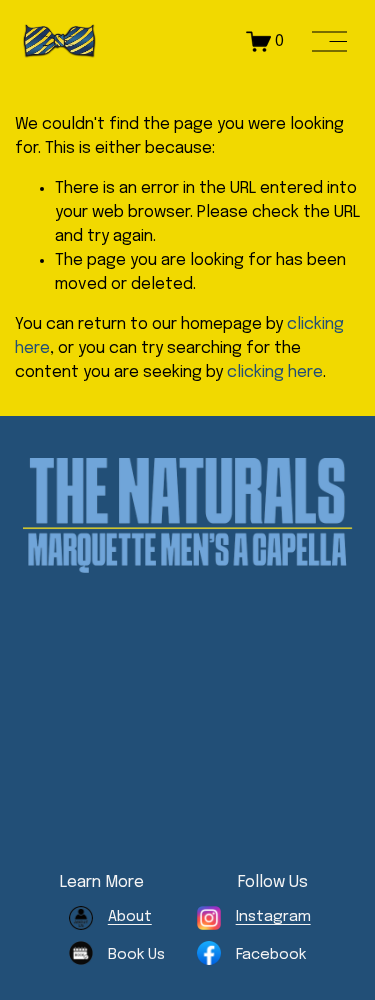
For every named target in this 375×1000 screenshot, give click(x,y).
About (130, 917)
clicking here (275, 372)
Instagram (273, 917)
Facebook (271, 955)
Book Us (136, 955)
